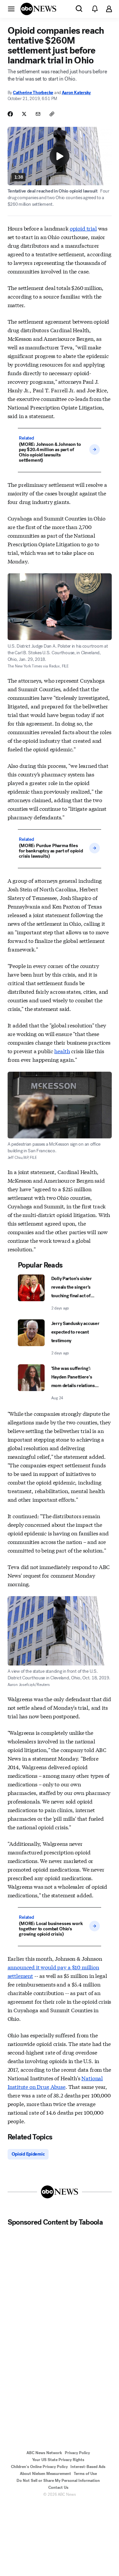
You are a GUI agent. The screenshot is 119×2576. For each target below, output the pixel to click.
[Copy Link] (52, 114)
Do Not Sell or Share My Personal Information (58, 2481)
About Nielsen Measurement (45, 2474)
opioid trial (83, 228)
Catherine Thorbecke (33, 93)
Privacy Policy (77, 2453)
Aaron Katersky (76, 93)
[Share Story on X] (24, 114)
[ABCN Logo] (38, 9)
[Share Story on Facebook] (10, 114)
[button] (11, 9)
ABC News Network (44, 2453)
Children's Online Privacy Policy (39, 2467)
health (62, 1051)
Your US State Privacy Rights (58, 2460)
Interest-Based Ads (88, 2467)
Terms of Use (85, 2474)
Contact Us (58, 2487)
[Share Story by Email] (38, 114)
